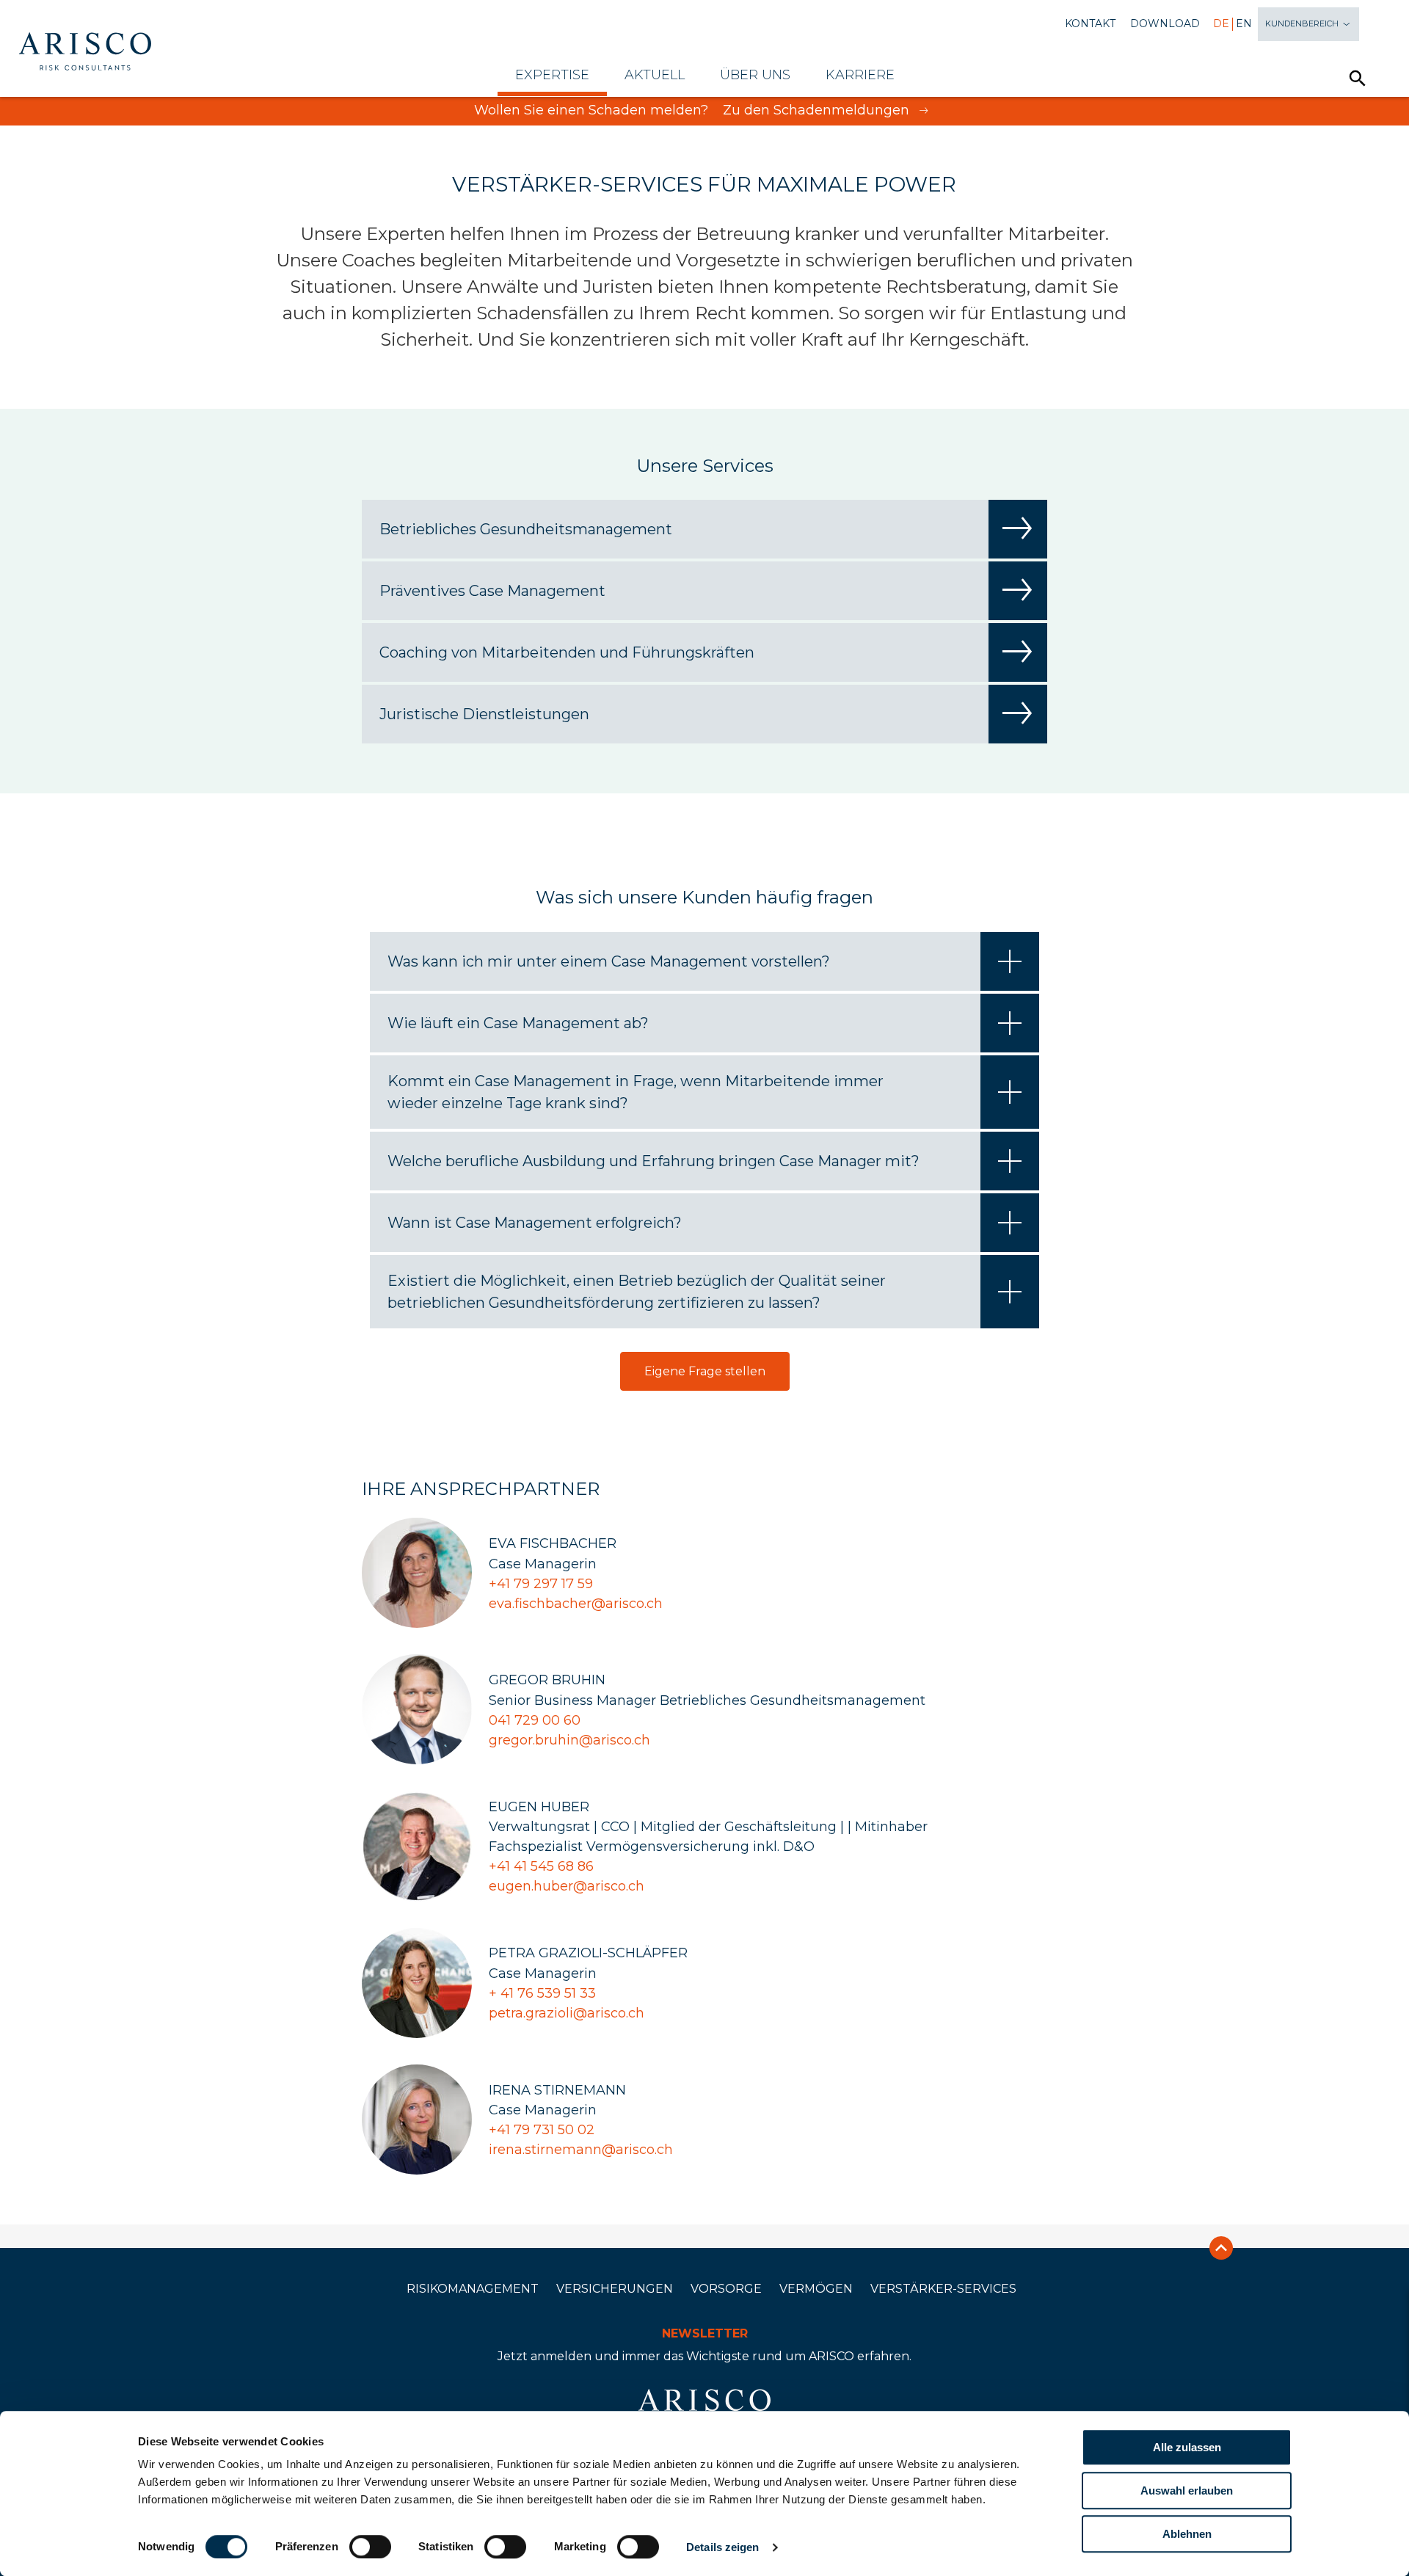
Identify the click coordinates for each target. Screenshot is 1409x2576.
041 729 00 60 (535, 1720)
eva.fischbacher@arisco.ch (576, 1604)
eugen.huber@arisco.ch (567, 1886)
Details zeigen (722, 2547)
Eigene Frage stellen (705, 1371)
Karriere (860, 75)
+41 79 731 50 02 (542, 2130)
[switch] (370, 2547)
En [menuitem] (1244, 24)
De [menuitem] (1221, 24)
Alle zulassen (1187, 2447)
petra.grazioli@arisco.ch (567, 2013)
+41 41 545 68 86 (541, 1866)
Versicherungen (615, 2289)
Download (1165, 24)
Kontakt (1090, 24)
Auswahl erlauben (1187, 2491)
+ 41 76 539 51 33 (542, 1993)
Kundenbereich (1303, 23)
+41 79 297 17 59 (541, 1584)
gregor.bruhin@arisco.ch (569, 1740)
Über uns (755, 75)
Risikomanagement (473, 2289)
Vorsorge (726, 2289)
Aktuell (655, 75)
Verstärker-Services (943, 2289)
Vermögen (816, 2289)
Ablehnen (1187, 2534)
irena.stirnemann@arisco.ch (581, 2150)
